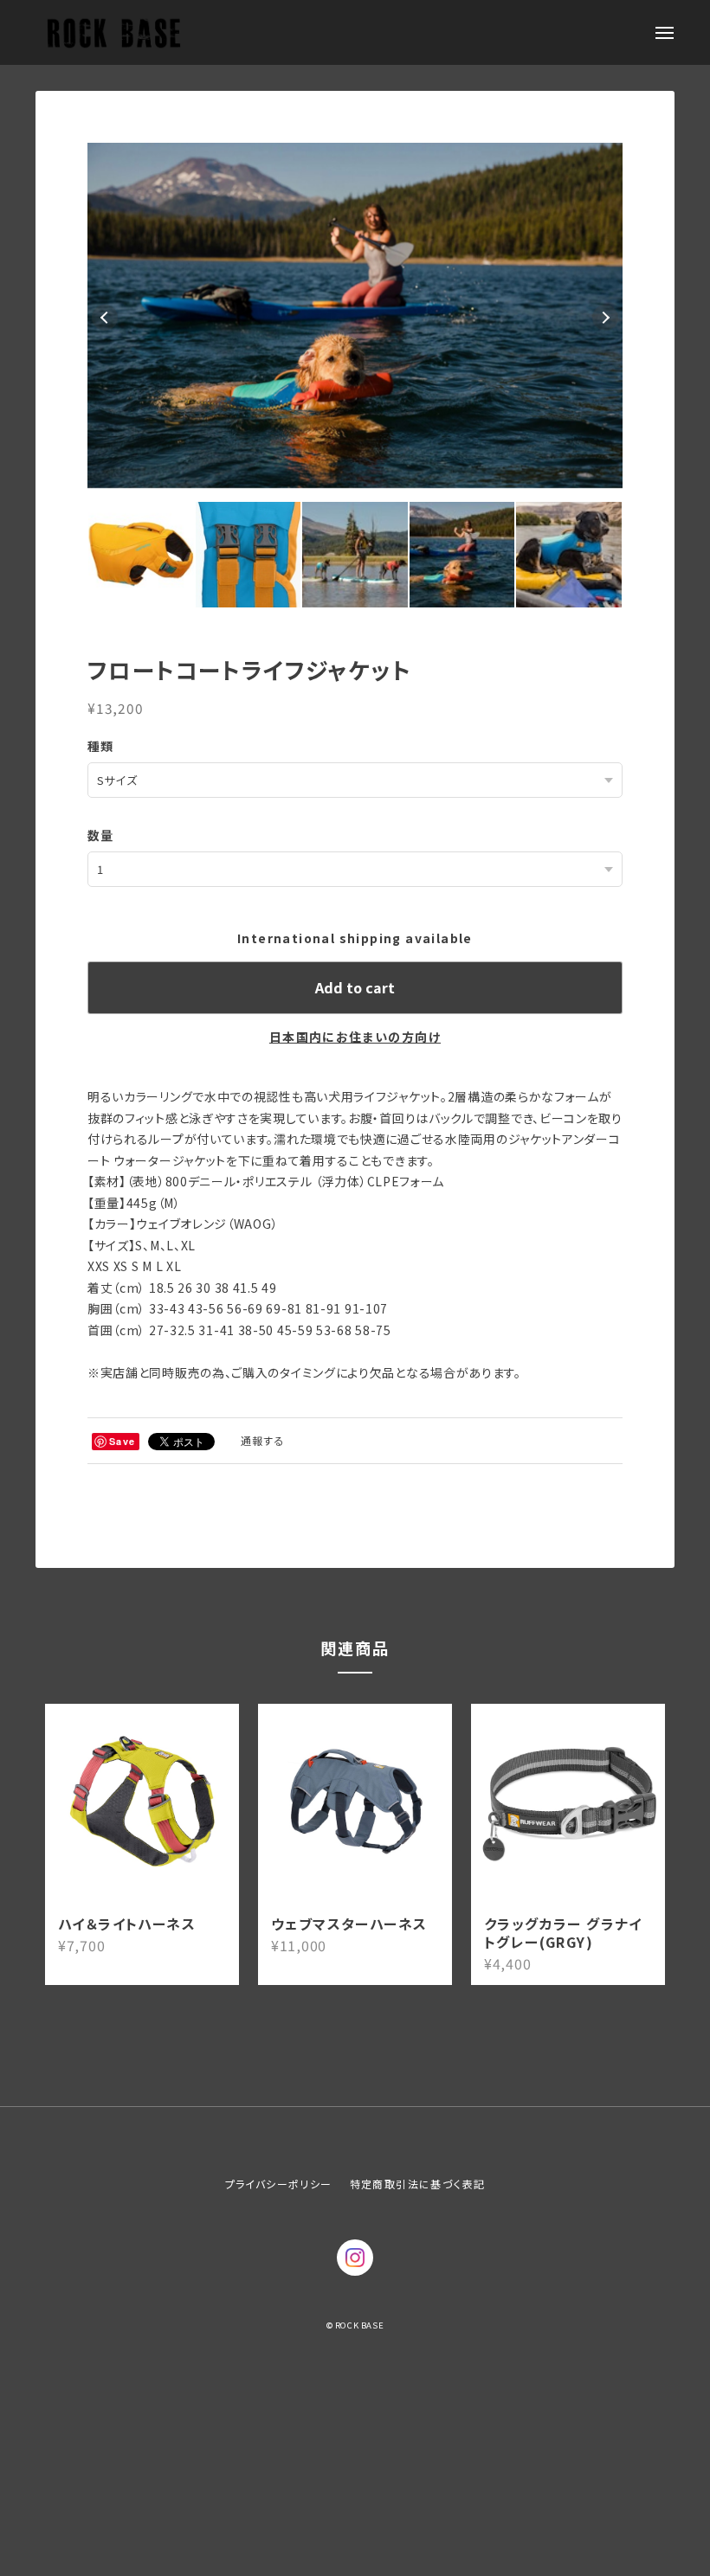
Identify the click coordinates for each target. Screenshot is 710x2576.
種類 (101, 740)
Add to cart (355, 981)
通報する (263, 1434)
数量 (101, 829)
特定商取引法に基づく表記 (418, 2178)
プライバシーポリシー (279, 2178)
